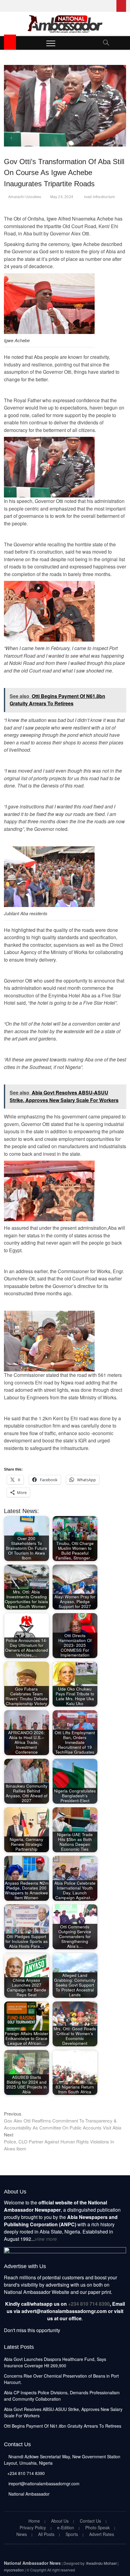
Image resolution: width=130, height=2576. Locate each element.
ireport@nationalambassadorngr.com (43, 2483)
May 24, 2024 (62, 197)
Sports (72, 2534)
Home (34, 2521)
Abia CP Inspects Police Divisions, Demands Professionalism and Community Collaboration (62, 2396)
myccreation (14, 2570)
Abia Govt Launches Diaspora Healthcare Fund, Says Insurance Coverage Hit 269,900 (55, 2362)
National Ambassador (28, 2494)
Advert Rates (102, 2534)
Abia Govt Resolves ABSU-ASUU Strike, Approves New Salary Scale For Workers (63, 2412)
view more (46, 2239)
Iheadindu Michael (101, 2563)
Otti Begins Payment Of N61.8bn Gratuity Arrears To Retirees (63, 2426)
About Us (60, 2521)
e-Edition (66, 2527)
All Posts (46, 2534)
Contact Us (90, 2521)
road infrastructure (100, 197)
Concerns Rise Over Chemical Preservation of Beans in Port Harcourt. (61, 2379)
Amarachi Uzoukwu (25, 197)
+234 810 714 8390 (89, 2304)
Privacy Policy (33, 2527)
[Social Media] (121, 6)
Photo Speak (97, 2527)
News (22, 2534)
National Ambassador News (32, 2563)
